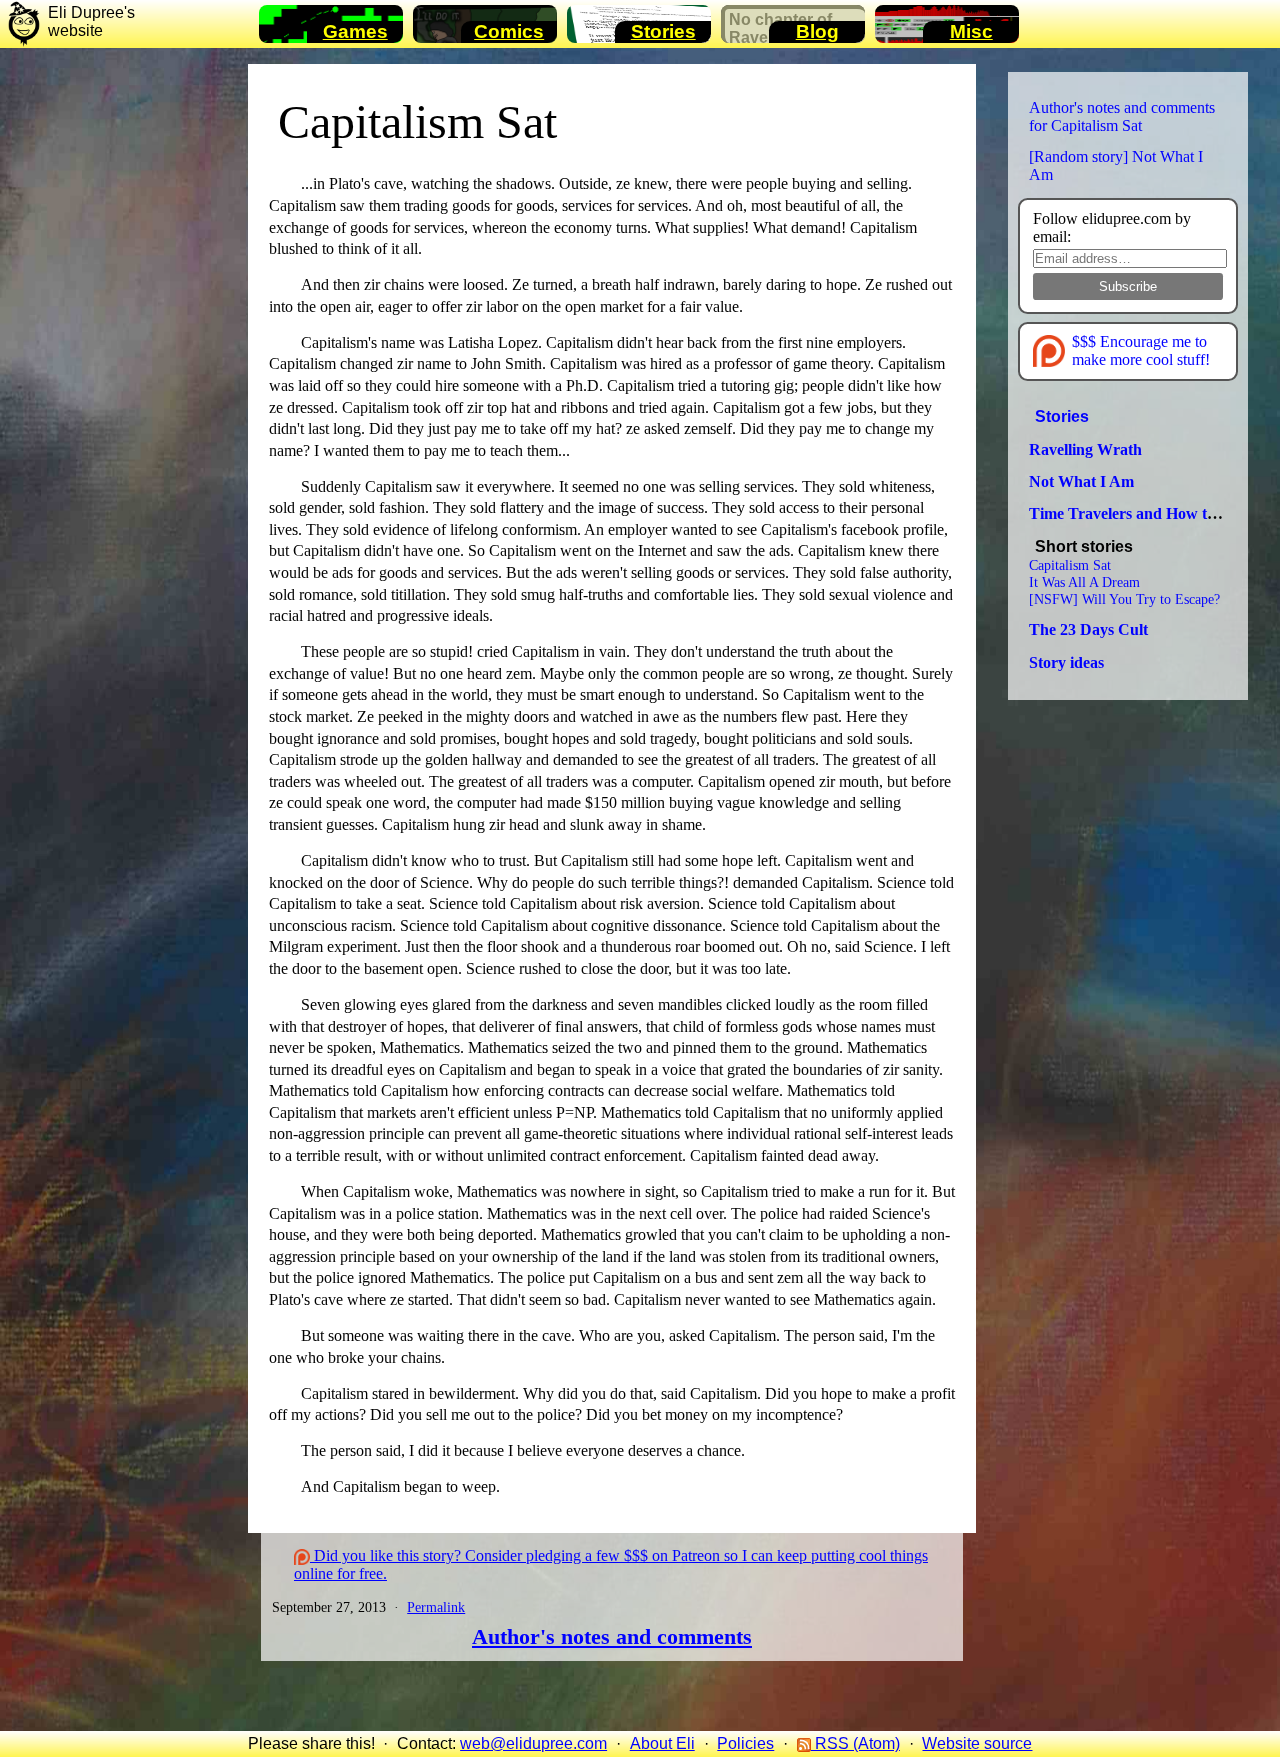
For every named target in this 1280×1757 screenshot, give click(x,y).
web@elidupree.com (533, 1743)
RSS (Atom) (855, 1743)
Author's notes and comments (612, 1637)
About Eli (662, 1743)
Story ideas (1066, 662)
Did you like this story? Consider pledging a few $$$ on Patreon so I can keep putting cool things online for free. (611, 1564)
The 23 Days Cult (1088, 629)
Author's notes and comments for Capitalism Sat (1122, 116)
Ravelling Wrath (1085, 449)
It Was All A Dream (1084, 582)
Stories (1062, 416)
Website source (977, 1743)
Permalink (436, 1607)
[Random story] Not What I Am (1116, 165)
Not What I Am (1081, 481)
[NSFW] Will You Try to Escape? (1124, 599)
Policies (745, 1743)
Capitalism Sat (417, 121)
